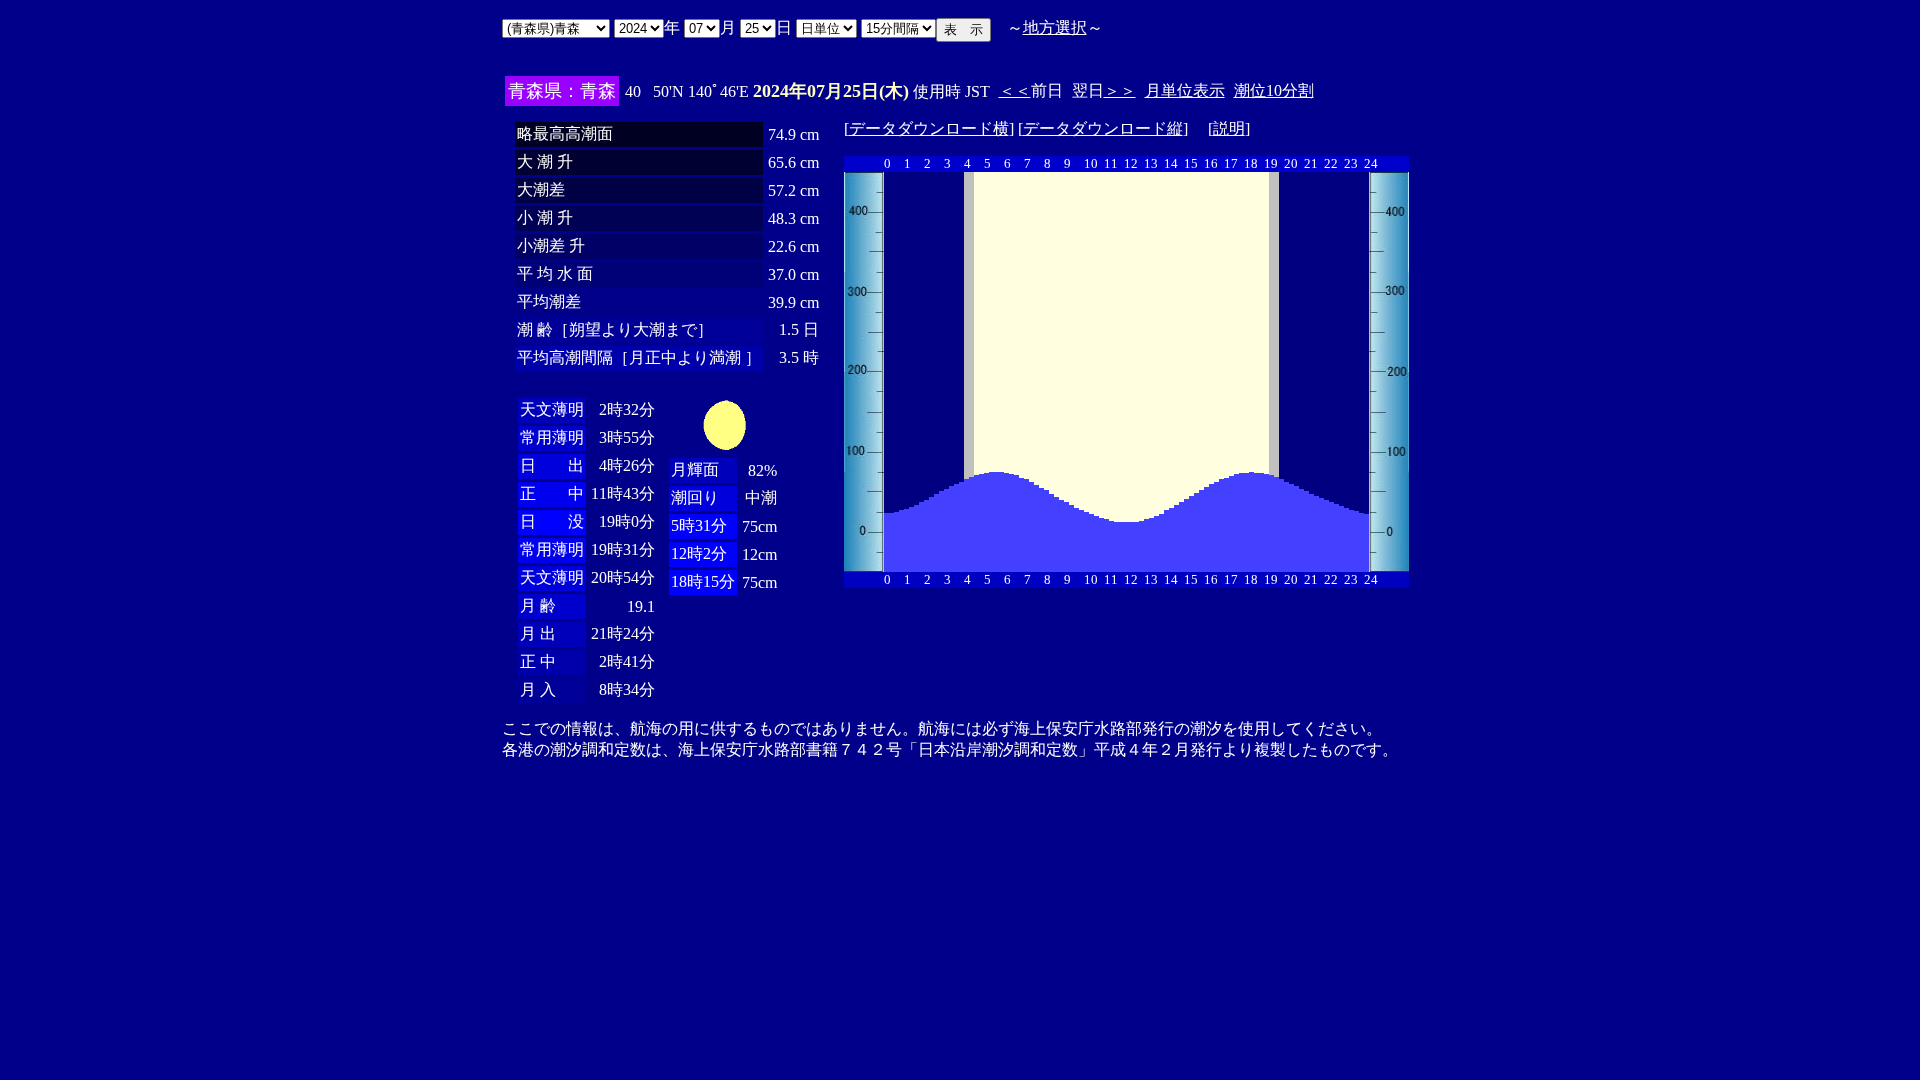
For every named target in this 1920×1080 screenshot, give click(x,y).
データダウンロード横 (929, 128)
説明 (1229, 128)
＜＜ (1015, 90)
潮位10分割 (1274, 90)
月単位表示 (1185, 90)
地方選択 (1055, 27)
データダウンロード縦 (1103, 128)
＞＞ (1120, 90)
